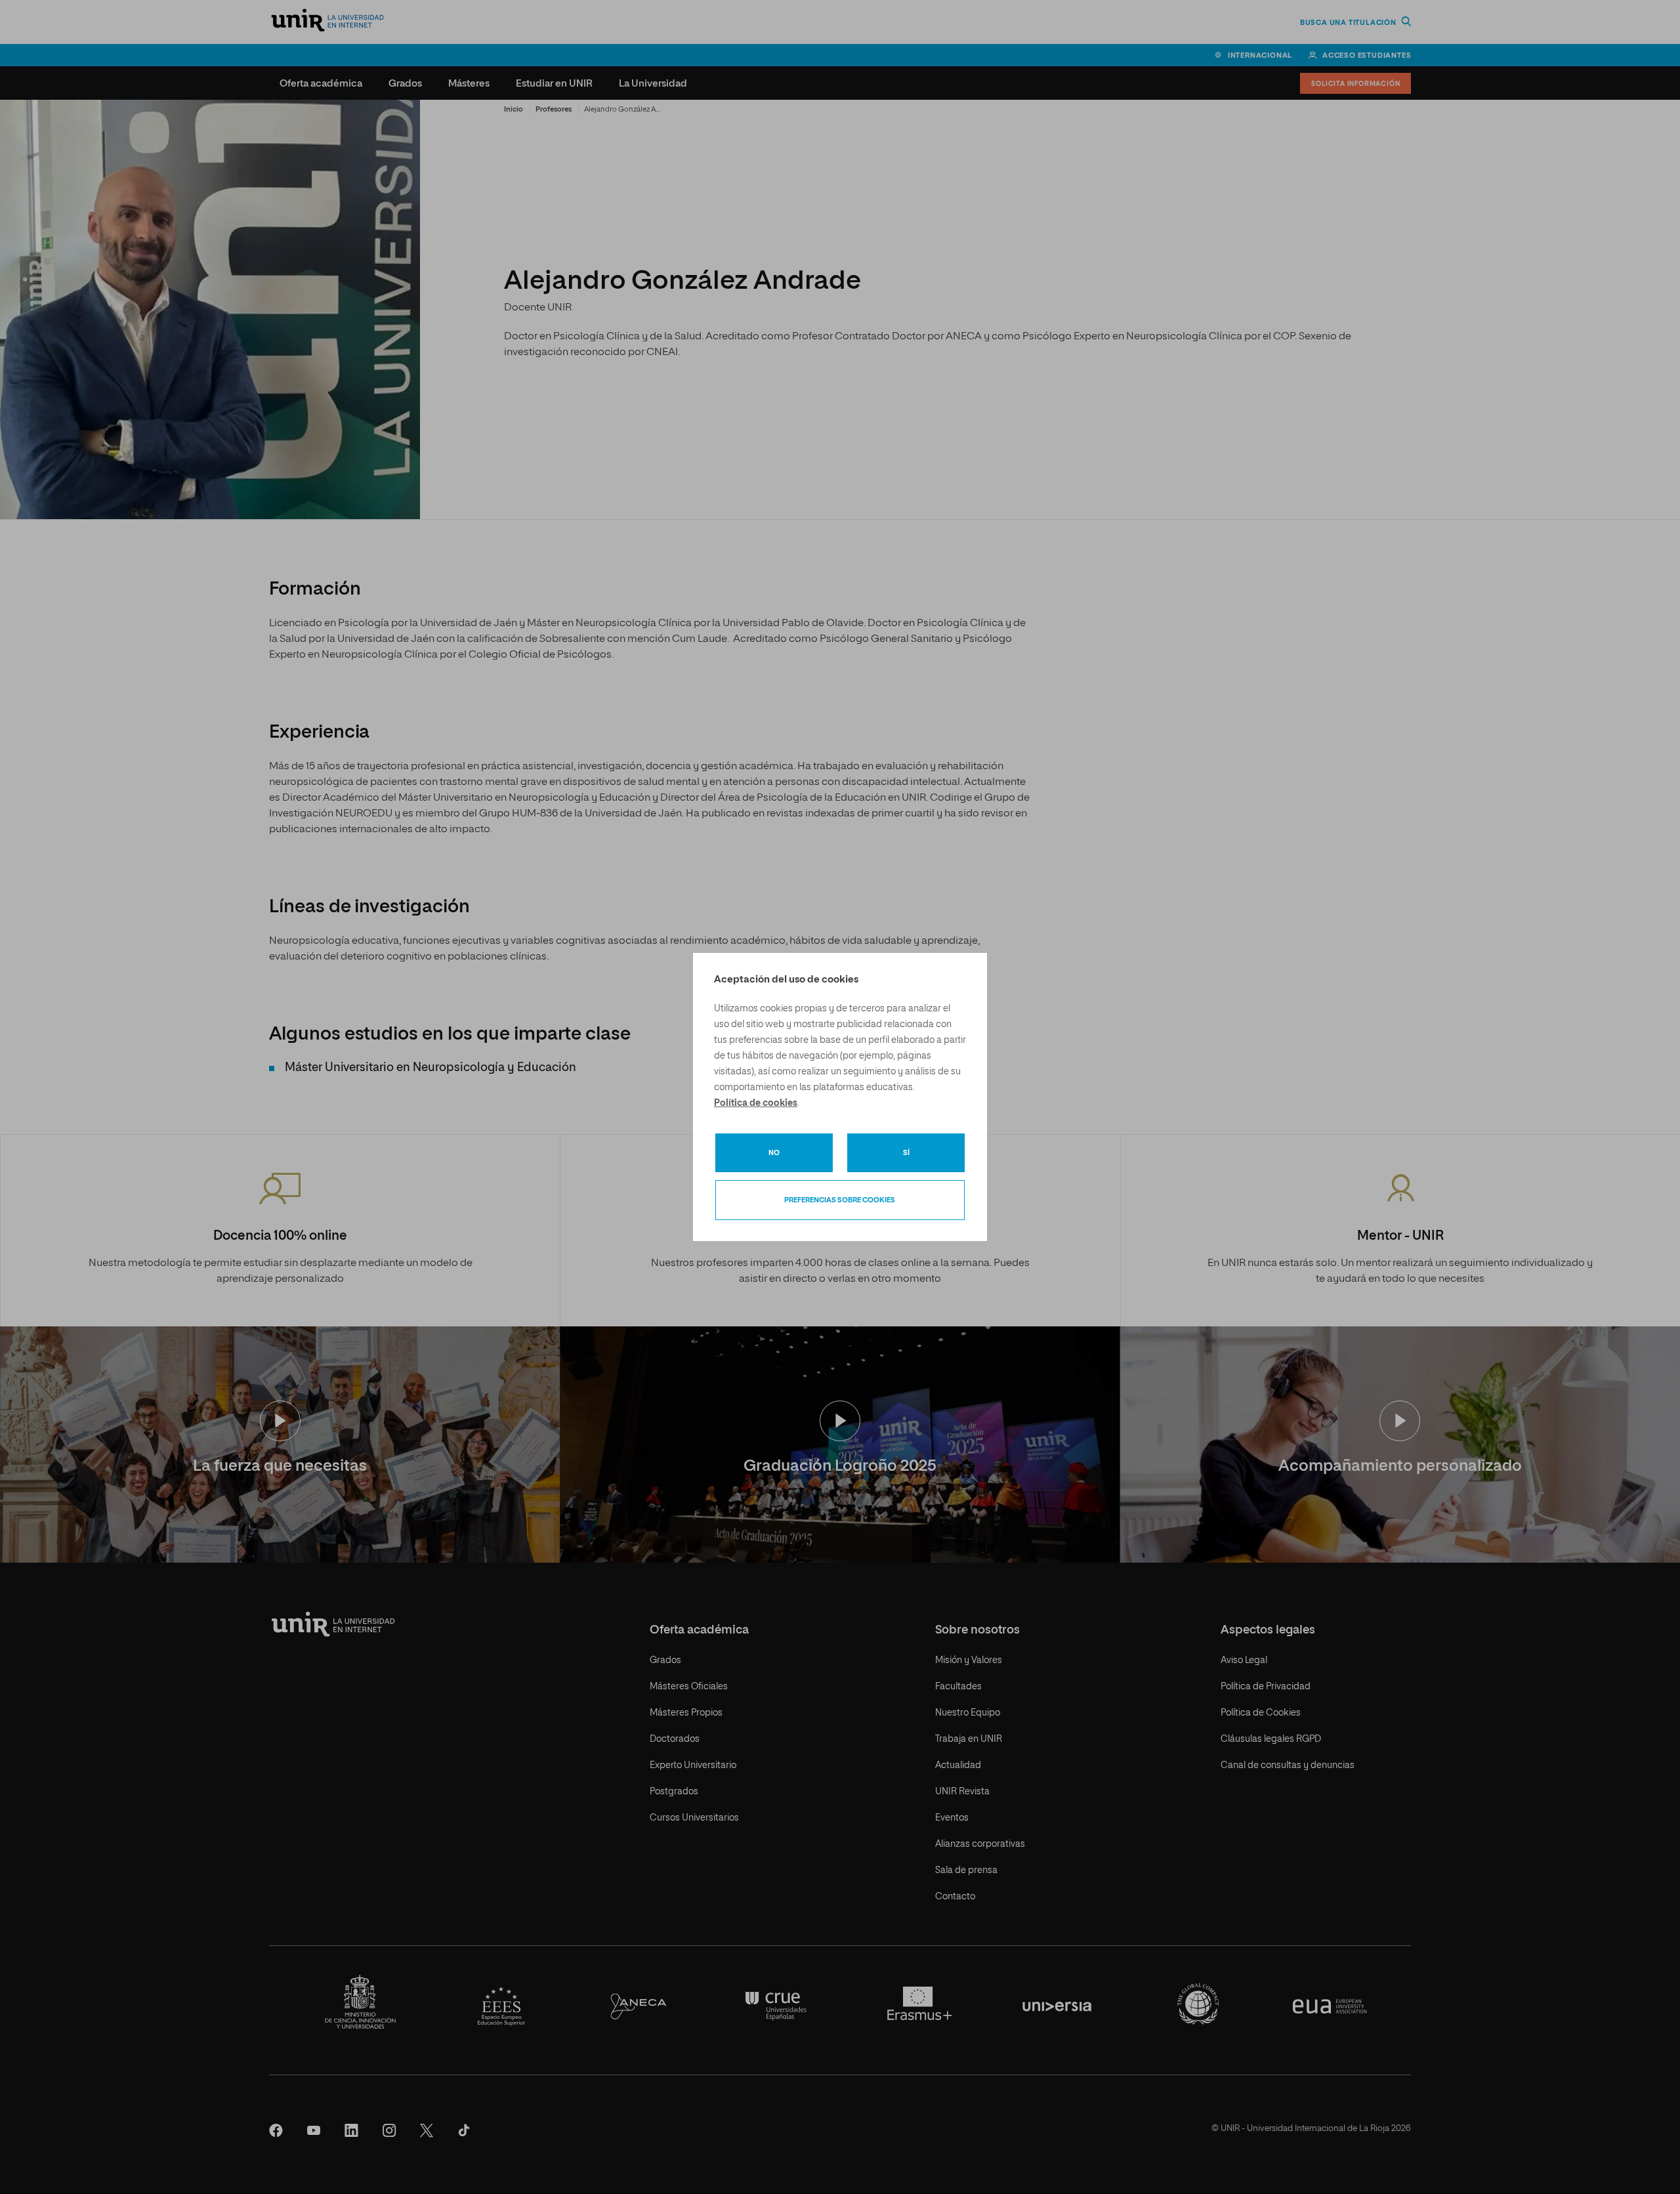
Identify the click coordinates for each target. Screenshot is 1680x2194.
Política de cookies (756, 1103)
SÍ (906, 1153)
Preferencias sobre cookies (840, 1200)
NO (774, 1153)
